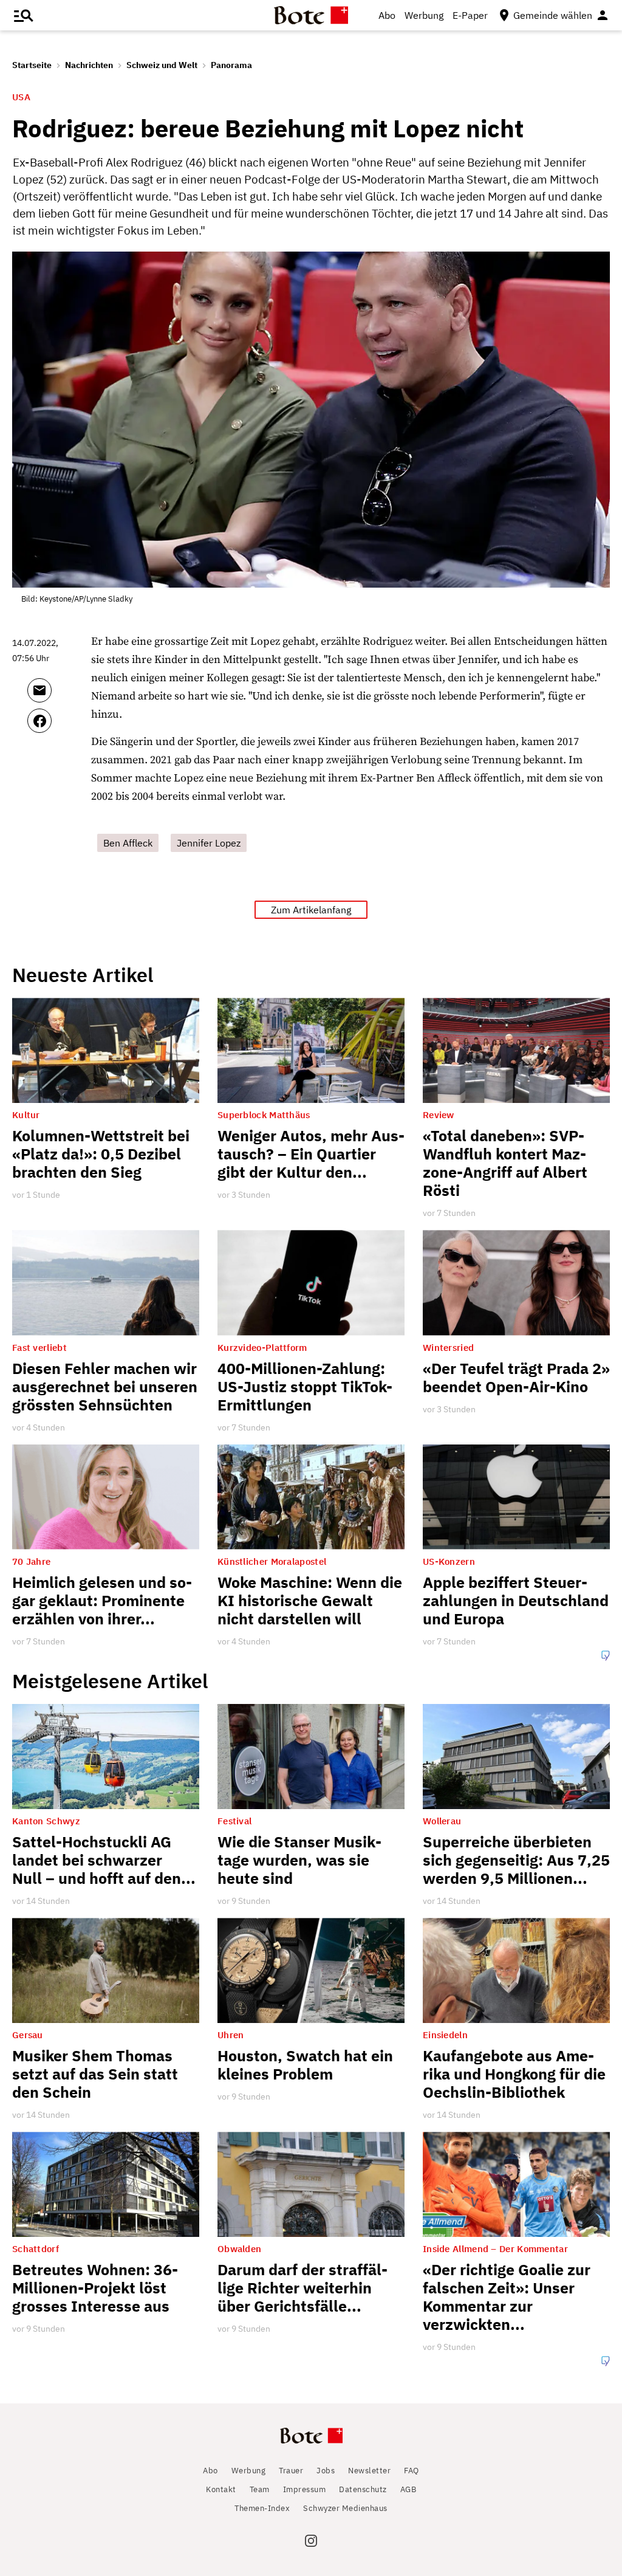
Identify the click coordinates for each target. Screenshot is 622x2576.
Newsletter (369, 2471)
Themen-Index (262, 2508)
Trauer (291, 2471)
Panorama (231, 65)
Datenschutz (363, 2489)
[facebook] (56, 726)
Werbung (424, 15)
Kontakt (221, 2489)
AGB (408, 2489)
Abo (387, 15)
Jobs (326, 2471)
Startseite (32, 65)
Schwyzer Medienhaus (345, 2508)
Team (260, 2489)
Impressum (305, 2489)
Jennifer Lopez (209, 843)
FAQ (412, 2471)
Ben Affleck (128, 843)
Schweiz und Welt (162, 65)
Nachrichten (89, 65)
